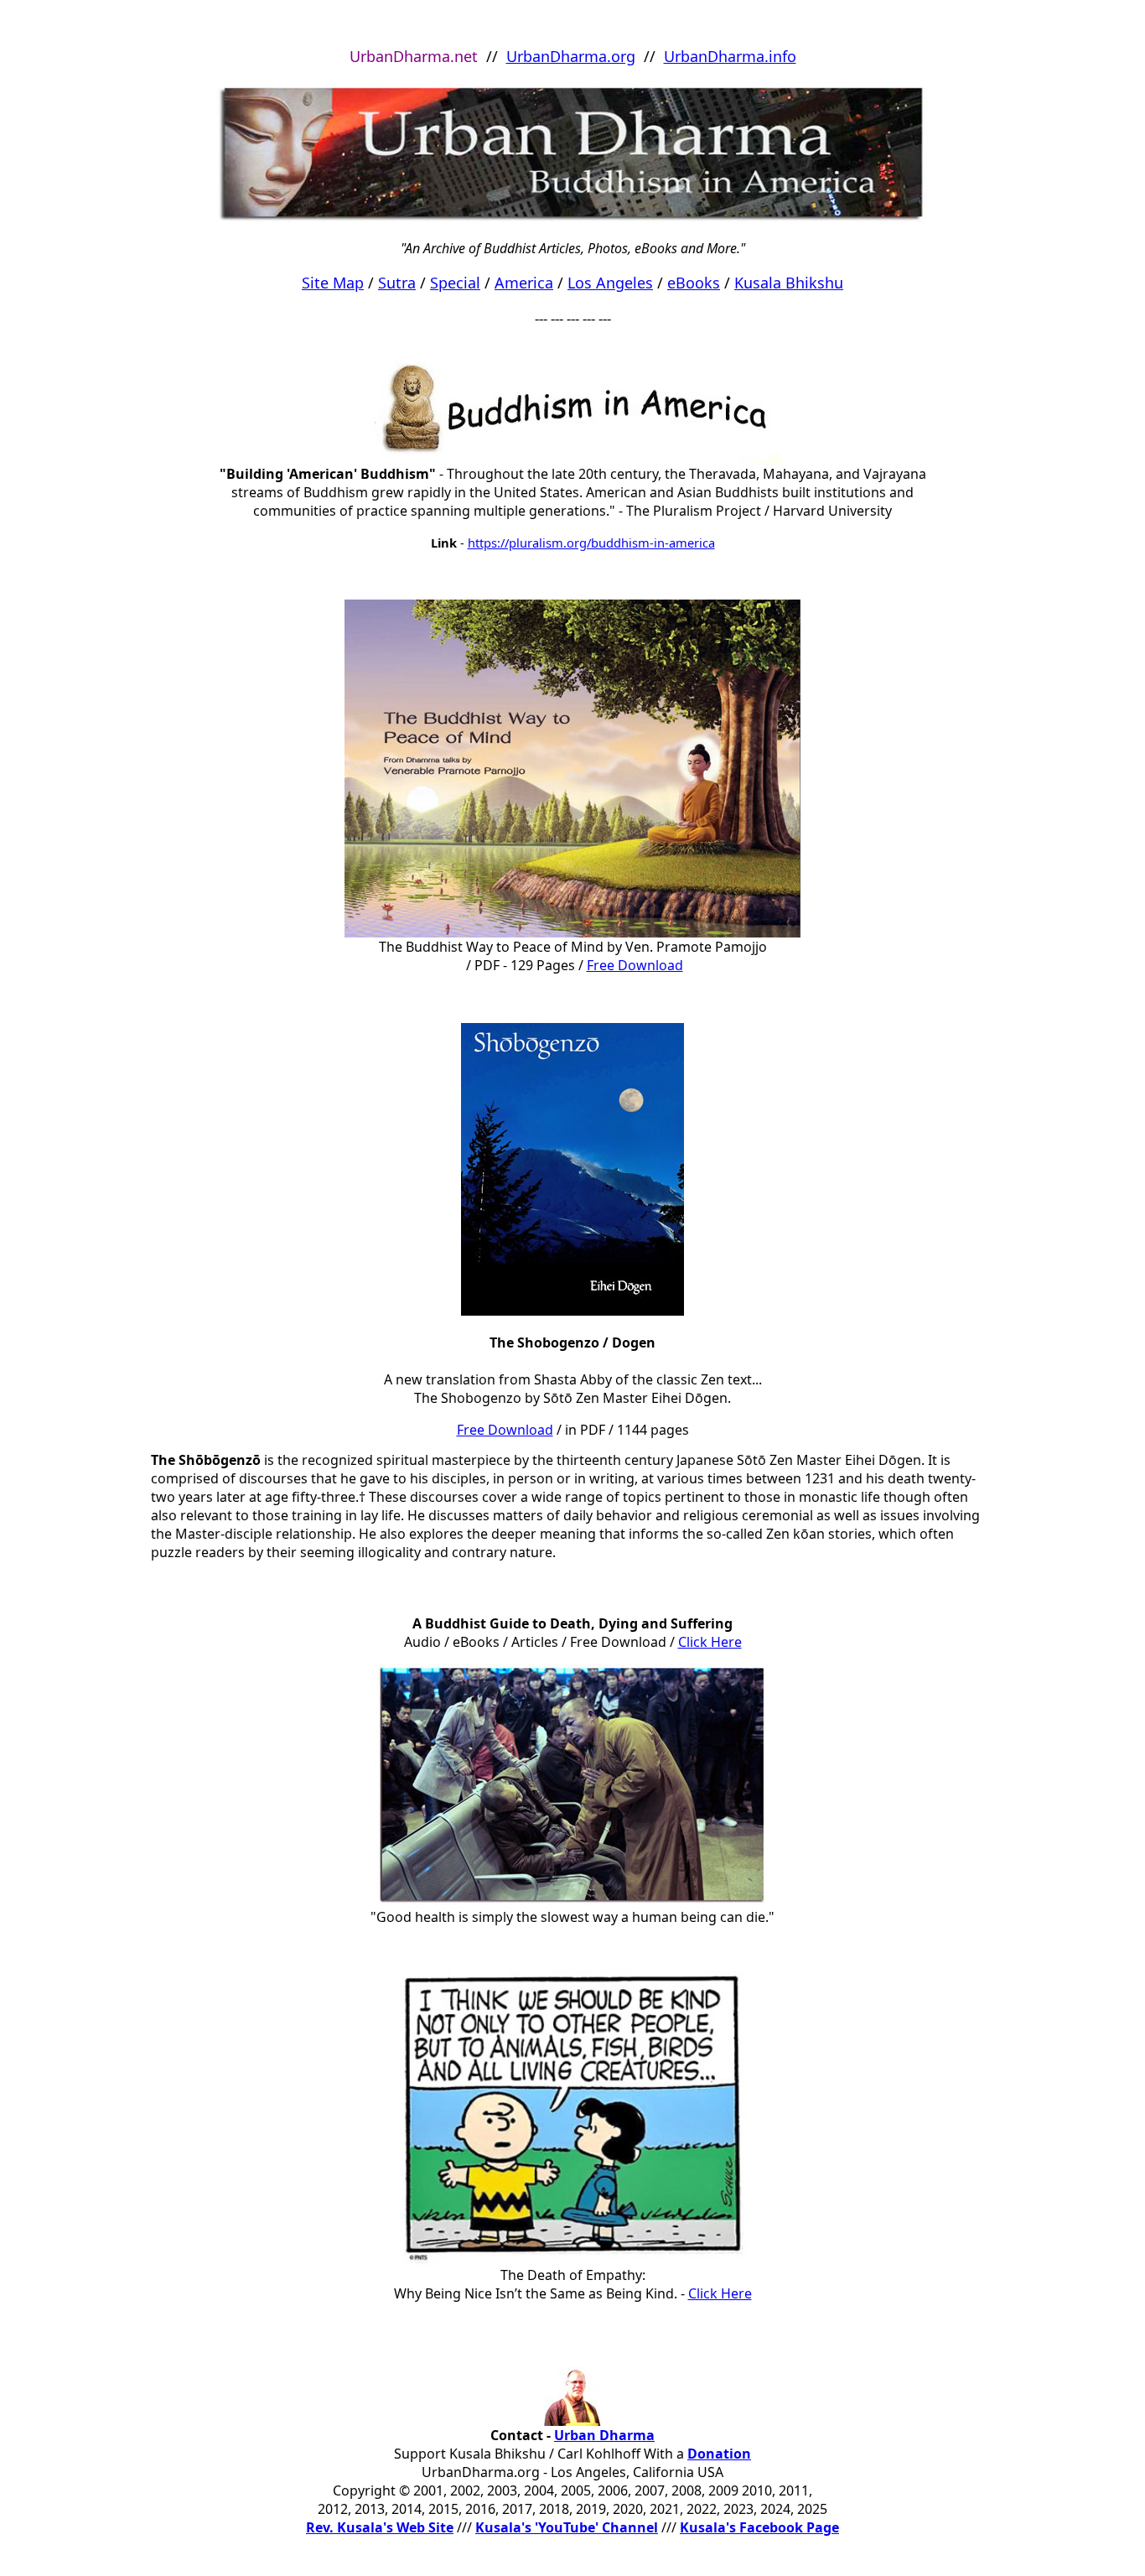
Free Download (635, 965)
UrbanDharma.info (730, 56)
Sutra (397, 283)
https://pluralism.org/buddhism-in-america (591, 543)
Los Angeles (610, 283)
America (524, 283)
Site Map (333, 283)
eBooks (694, 283)
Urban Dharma (604, 2435)
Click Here (720, 2293)
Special (455, 283)
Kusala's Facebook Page (759, 2527)
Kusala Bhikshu (789, 283)
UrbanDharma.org (571, 56)
